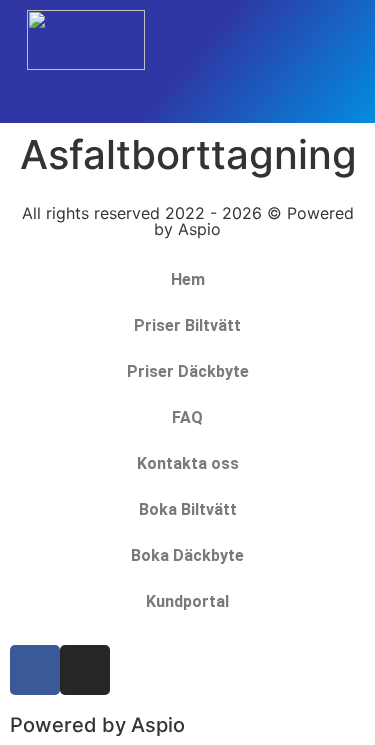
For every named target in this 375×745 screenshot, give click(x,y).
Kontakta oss (188, 463)
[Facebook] (35, 670)
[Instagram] (85, 670)
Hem (188, 279)
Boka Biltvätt (188, 509)
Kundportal (187, 601)
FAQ (187, 417)
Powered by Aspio (97, 725)
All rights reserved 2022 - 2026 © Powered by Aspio (188, 221)
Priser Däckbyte (188, 371)
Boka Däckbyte (187, 555)
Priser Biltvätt (187, 325)
